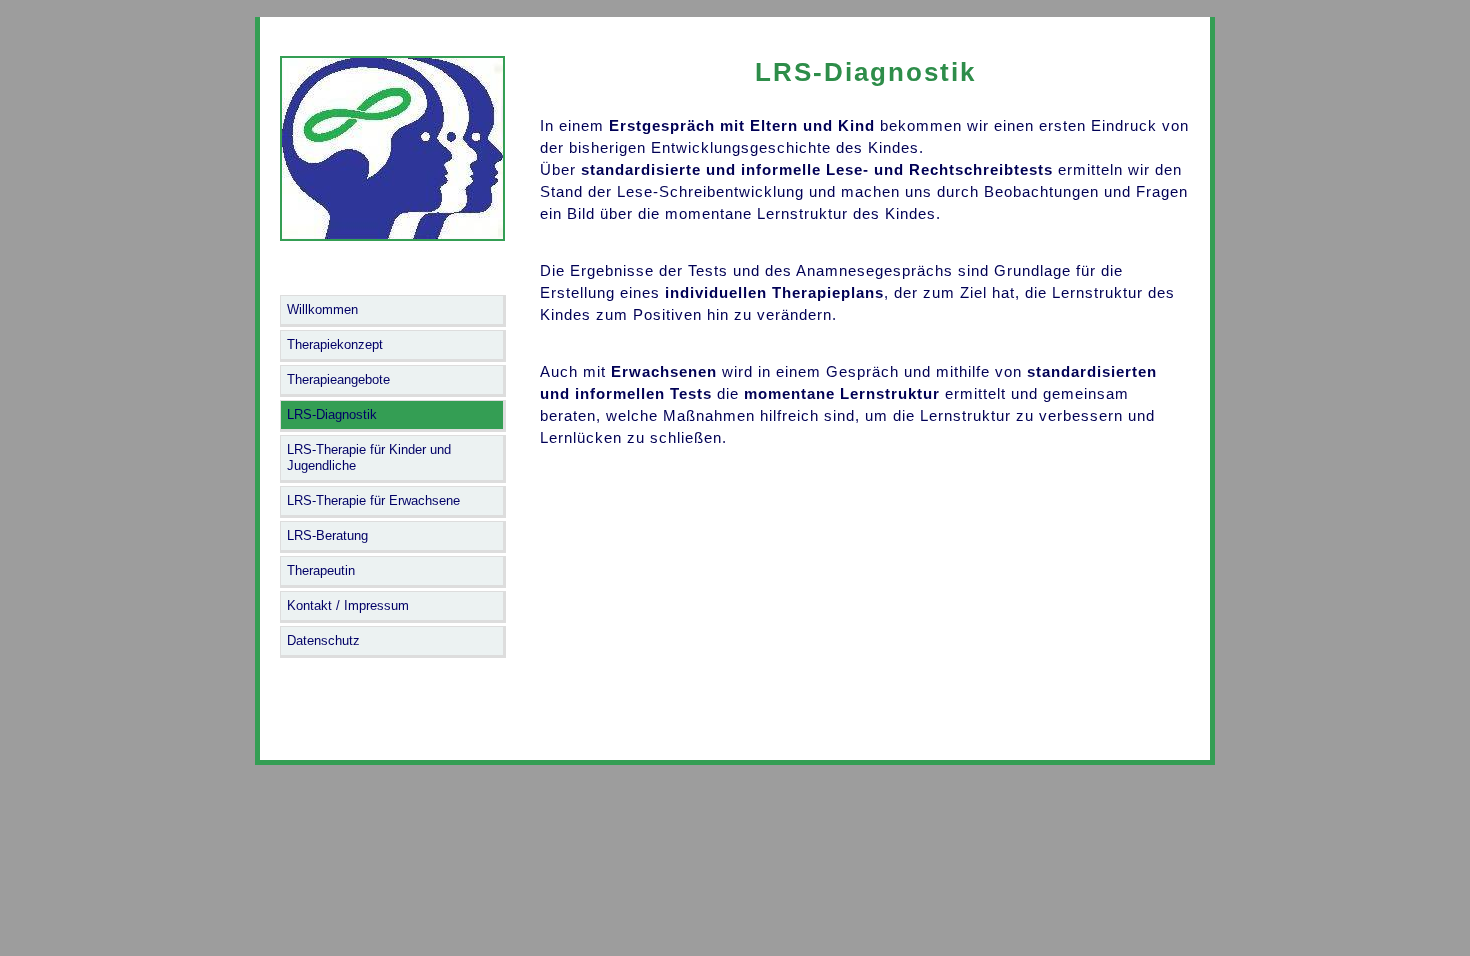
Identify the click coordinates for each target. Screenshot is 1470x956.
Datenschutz (323, 640)
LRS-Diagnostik (332, 414)
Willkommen (322, 309)
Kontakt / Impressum (348, 605)
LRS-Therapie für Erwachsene (373, 500)
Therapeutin (321, 570)
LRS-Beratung (327, 535)
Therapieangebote (338, 379)
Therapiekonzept (335, 344)
